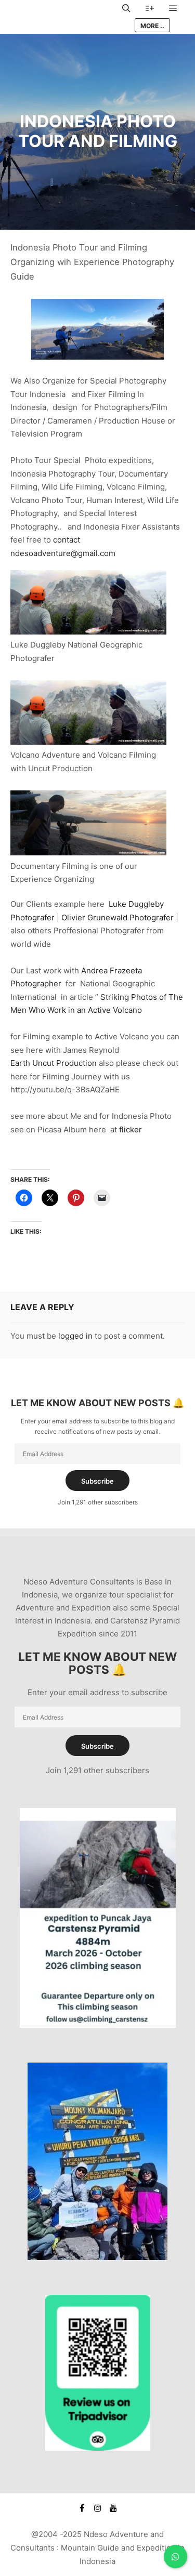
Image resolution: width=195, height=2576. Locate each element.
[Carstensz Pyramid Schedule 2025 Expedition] (98, 2025)
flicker (131, 1130)
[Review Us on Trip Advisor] (98, 2448)
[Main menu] (173, 8)
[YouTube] (113, 2508)
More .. (152, 26)
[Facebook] (82, 2508)
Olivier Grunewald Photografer (119, 917)
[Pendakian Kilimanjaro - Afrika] (97, 2257)
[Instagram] (98, 2508)
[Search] (126, 8)
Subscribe (97, 1481)
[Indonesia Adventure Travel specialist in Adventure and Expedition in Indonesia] (62, 17)
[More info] (150, 8)
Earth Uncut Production (54, 1063)
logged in (75, 1336)
